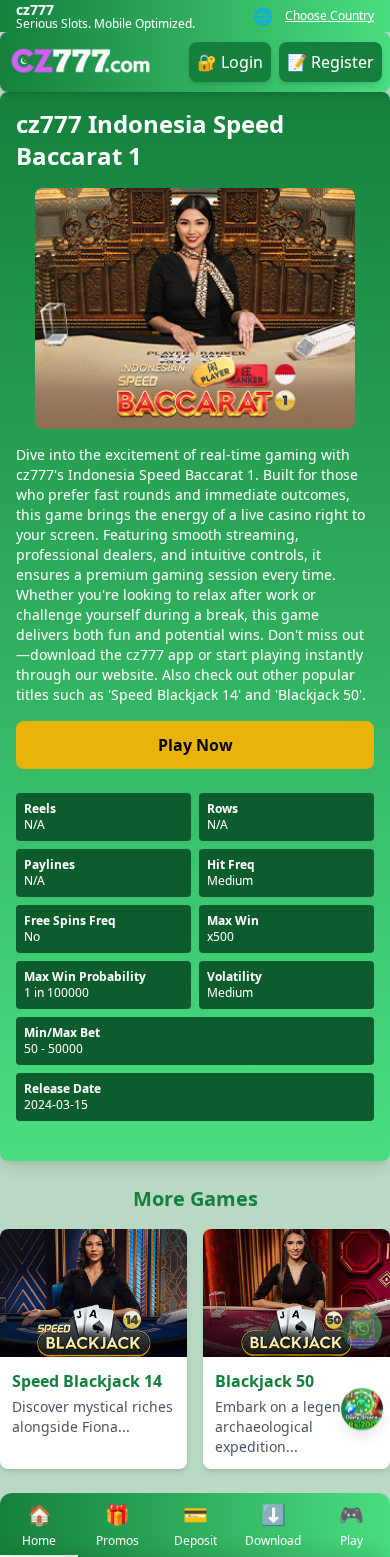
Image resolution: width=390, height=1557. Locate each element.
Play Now (195, 745)
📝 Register (330, 62)
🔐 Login (230, 62)
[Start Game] (361, 1408)
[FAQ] (362, 1329)
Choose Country (329, 16)
